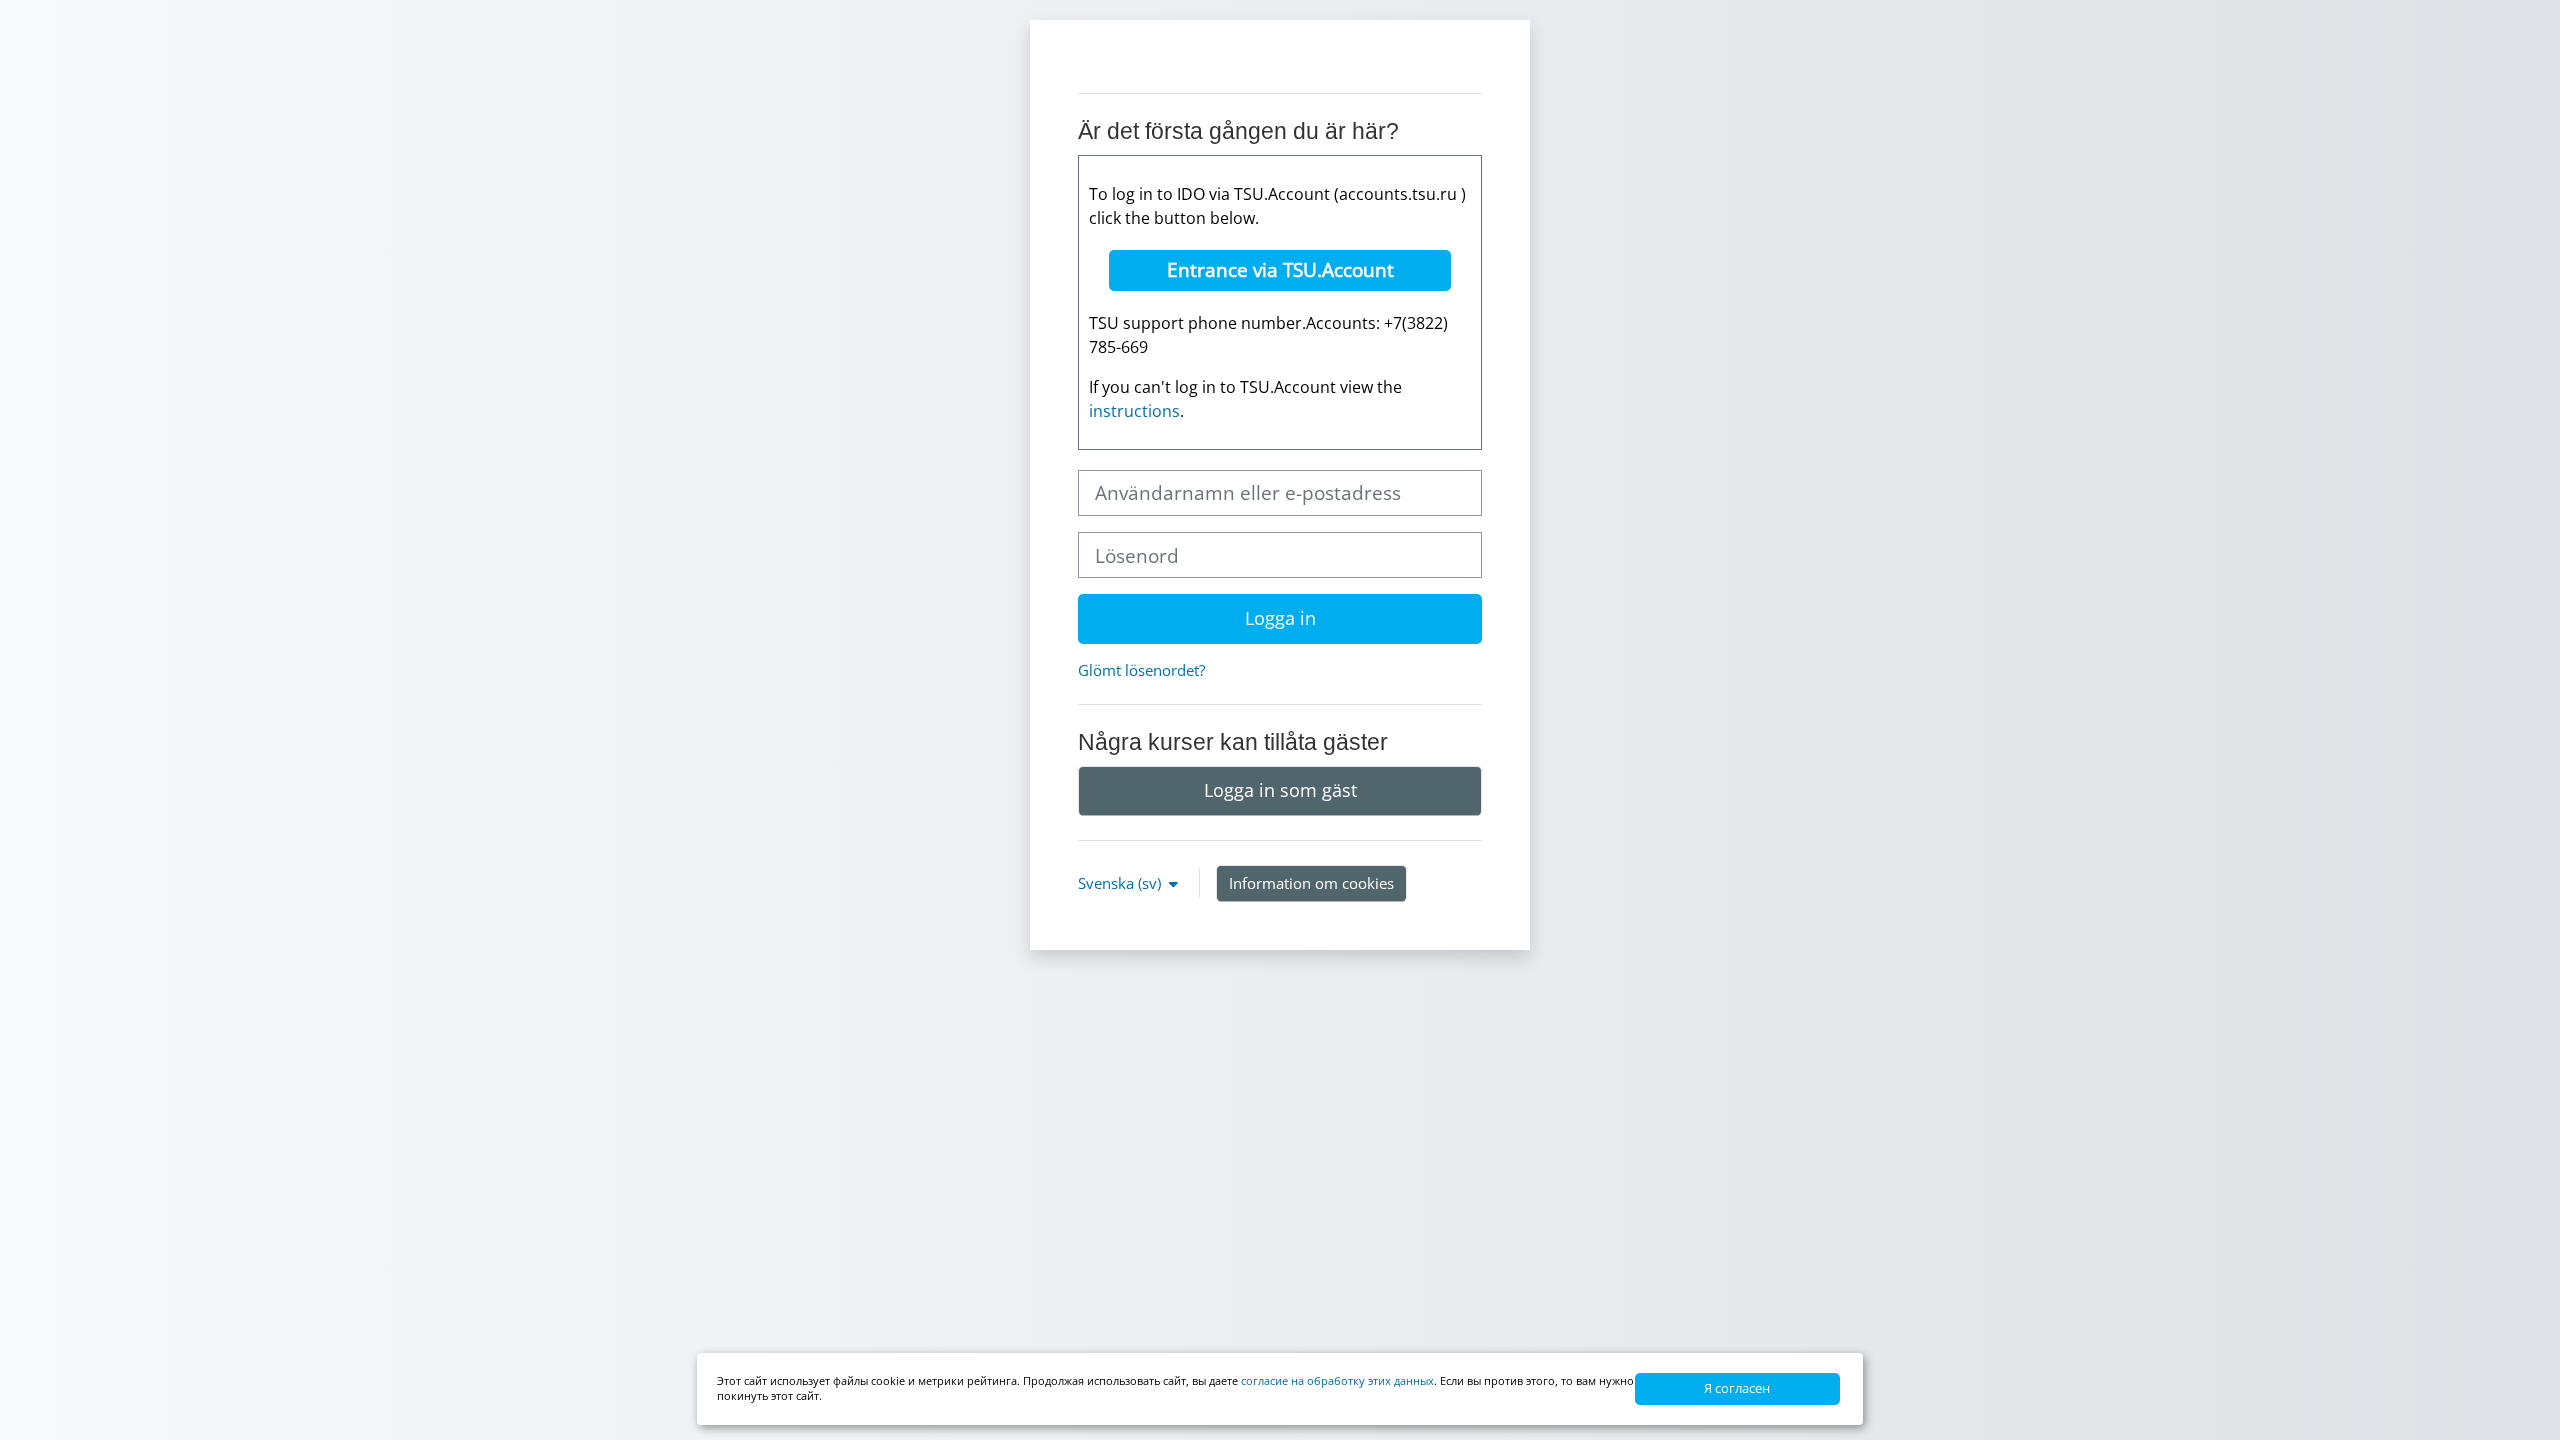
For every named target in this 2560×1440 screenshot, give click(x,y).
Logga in (1280, 618)
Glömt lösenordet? (1141, 670)
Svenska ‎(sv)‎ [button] (1121, 883)
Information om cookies (1311, 883)
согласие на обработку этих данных (1337, 1380)
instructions (1134, 411)
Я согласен (1737, 1388)
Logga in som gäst (1280, 790)
